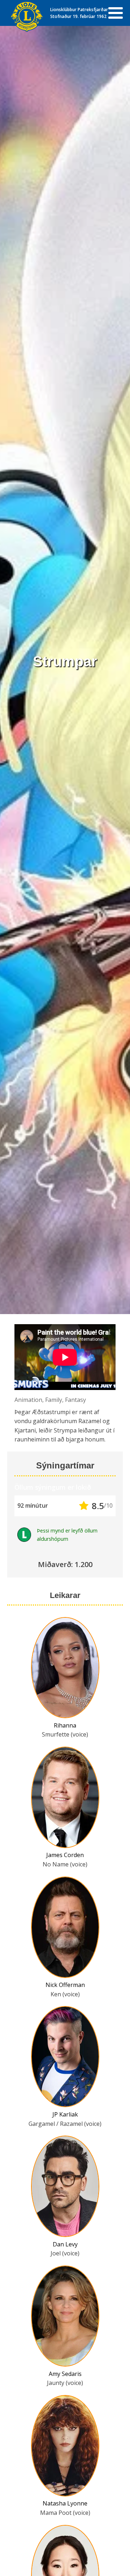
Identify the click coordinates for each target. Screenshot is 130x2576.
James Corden (65, 1855)
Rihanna (65, 1725)
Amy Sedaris (65, 2374)
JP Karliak (65, 2114)
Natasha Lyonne (65, 2503)
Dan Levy (65, 2244)
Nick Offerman (65, 1985)
